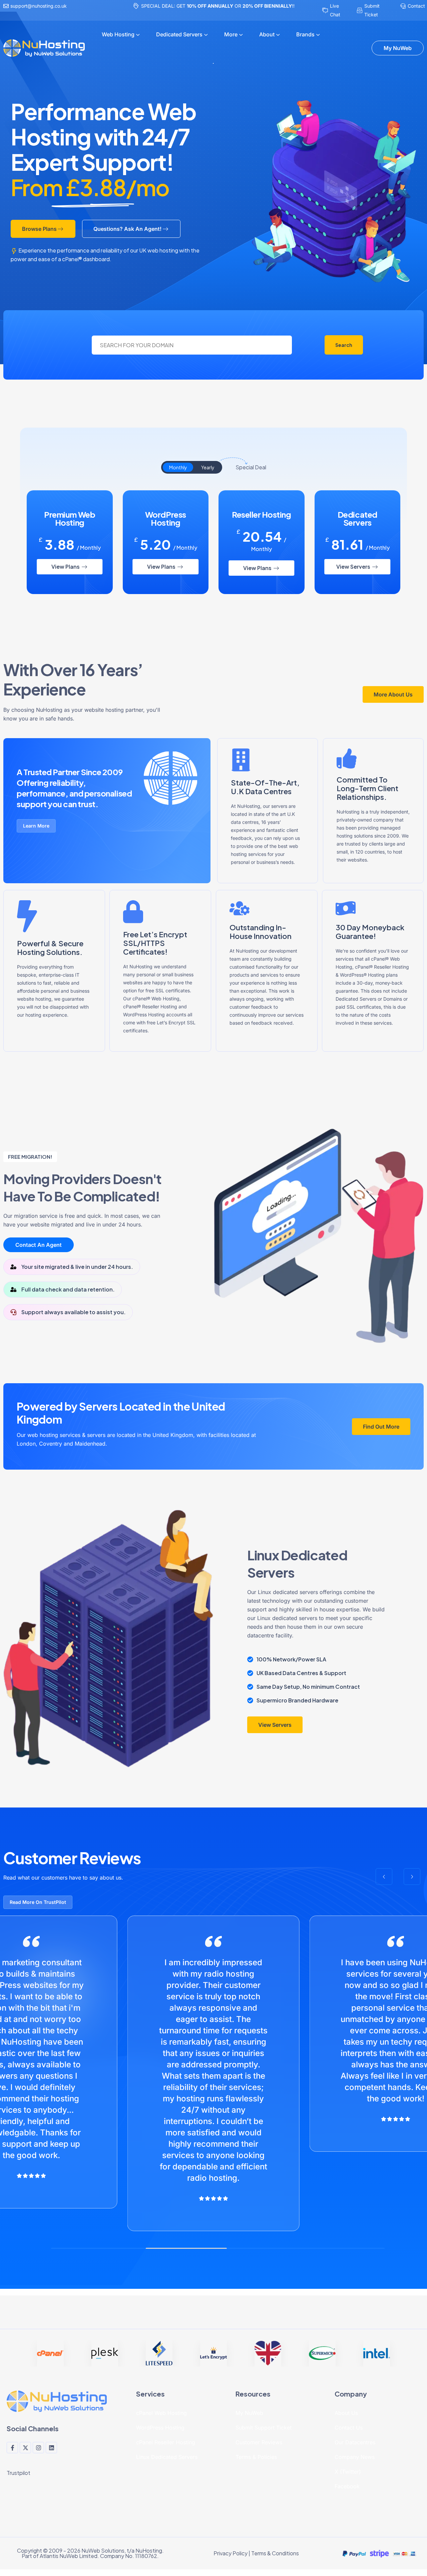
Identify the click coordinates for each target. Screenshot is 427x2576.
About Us (346, 2413)
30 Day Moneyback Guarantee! (370, 932)
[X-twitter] (25, 2448)
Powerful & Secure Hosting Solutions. (50, 948)
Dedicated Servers (179, 34)
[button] (384, 1877)
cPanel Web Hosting (161, 2413)
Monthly (178, 467)
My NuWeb (249, 2413)
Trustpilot (19, 2473)
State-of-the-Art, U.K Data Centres (265, 787)
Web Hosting (118, 34)
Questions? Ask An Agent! (127, 229)
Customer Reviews (259, 2442)
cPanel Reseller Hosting (166, 2442)
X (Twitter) (348, 2472)
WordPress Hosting (160, 2428)
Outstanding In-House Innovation (261, 932)
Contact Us (349, 2428)
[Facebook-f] (12, 2448)
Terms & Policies (256, 2457)
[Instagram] (38, 2448)
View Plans (66, 567)
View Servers (354, 567)
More (231, 34)
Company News (355, 2457)
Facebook (347, 2486)
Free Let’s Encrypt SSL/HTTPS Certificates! (155, 943)
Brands (305, 34)
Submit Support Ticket (264, 2428)
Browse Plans (39, 229)
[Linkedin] (51, 2448)
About (267, 34)
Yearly (208, 467)
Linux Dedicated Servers (167, 2457)
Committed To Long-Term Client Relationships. (367, 788)
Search (344, 345)
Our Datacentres (355, 2442)
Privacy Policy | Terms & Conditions (256, 2553)
